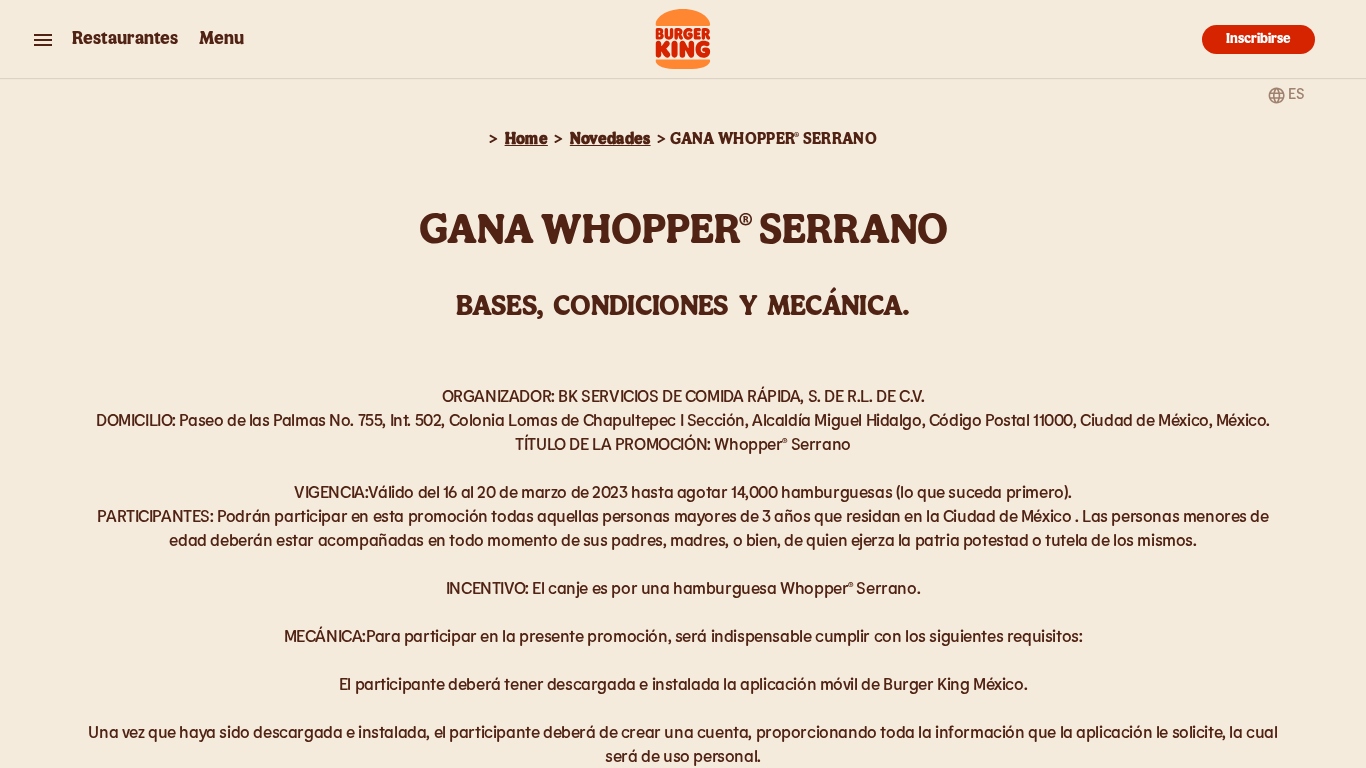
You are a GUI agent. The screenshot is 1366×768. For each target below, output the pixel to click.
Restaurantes (125, 39)
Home (526, 139)
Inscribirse (1258, 39)
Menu (221, 39)
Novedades (610, 139)
